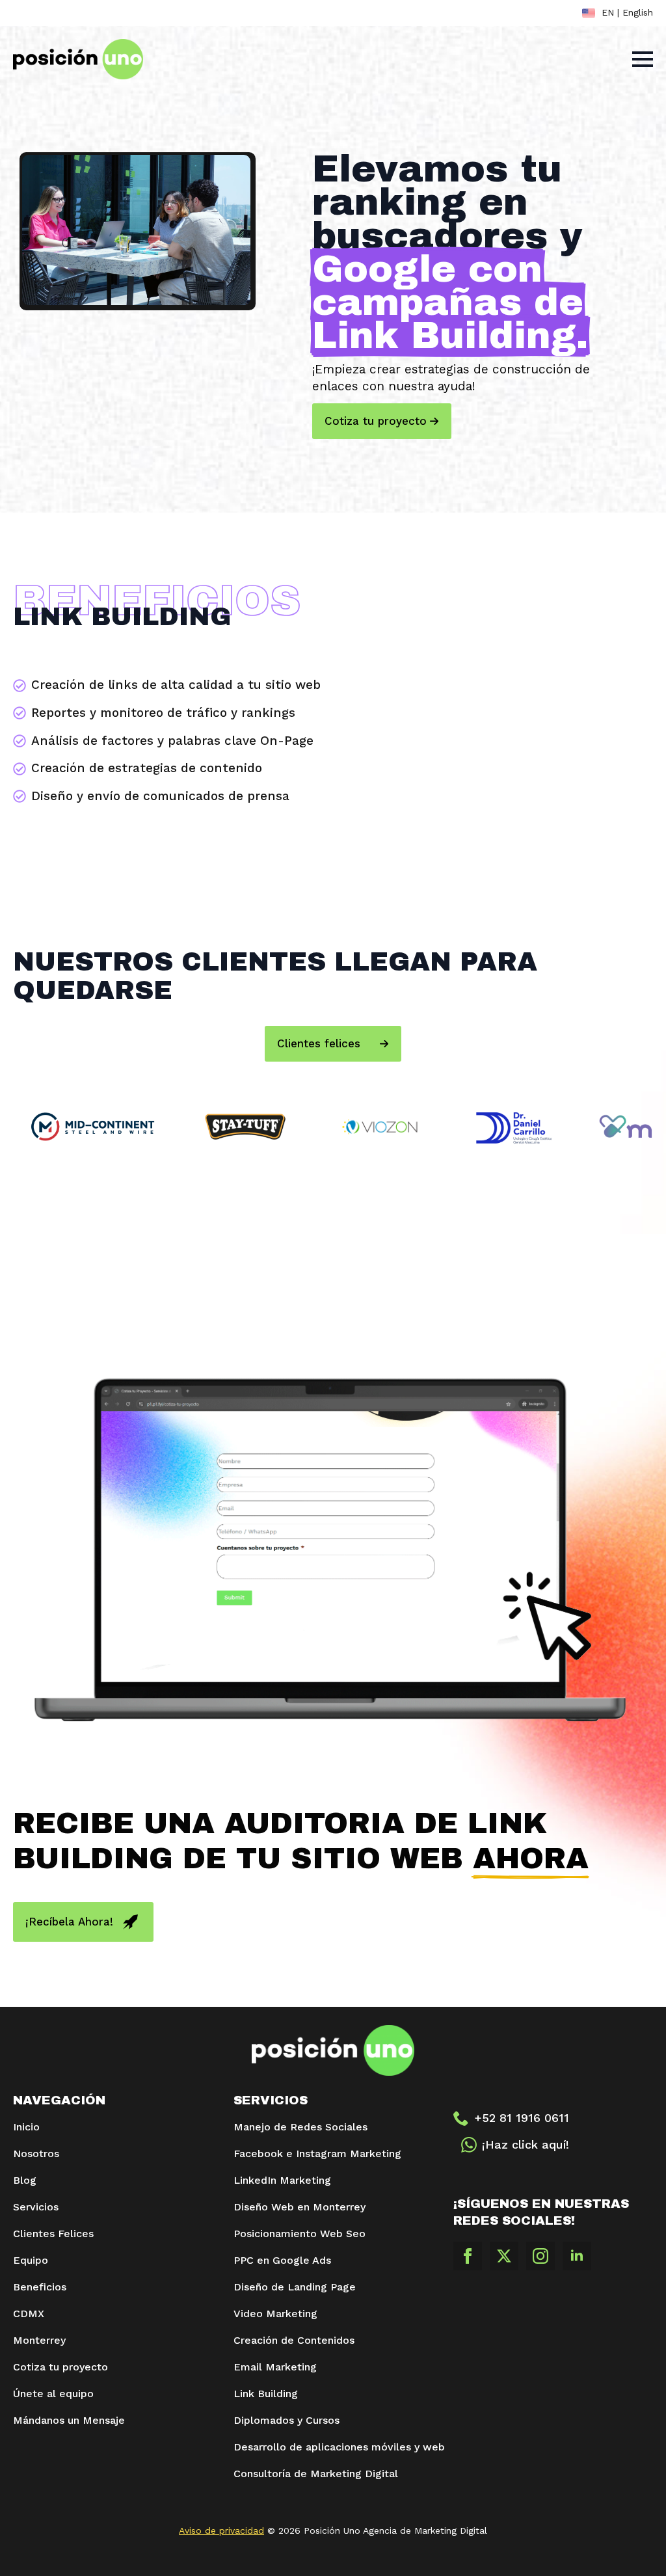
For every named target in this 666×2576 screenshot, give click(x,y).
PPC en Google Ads (282, 2260)
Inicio (26, 2127)
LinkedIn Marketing (284, 2180)
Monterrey (39, 2340)
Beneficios (40, 2287)
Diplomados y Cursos (286, 2420)
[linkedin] (577, 2256)
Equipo (32, 2260)
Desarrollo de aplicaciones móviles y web (333, 2447)
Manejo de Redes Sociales (300, 2127)
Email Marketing (275, 2367)
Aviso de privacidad (221, 2530)
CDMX (29, 2314)
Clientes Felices (53, 2234)
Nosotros (36, 2153)
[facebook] (468, 2256)
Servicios (36, 2207)
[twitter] (504, 2256)
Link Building (266, 2394)
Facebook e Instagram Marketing (317, 2153)
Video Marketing (275, 2314)
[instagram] (540, 2256)
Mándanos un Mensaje (69, 2420)
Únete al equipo (53, 2394)
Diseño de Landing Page (295, 2287)
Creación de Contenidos (294, 2340)
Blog (25, 2180)
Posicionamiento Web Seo (300, 2234)
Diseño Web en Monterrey (300, 2207)
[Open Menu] (643, 59)
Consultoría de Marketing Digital (316, 2474)
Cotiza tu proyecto (60, 2367)
